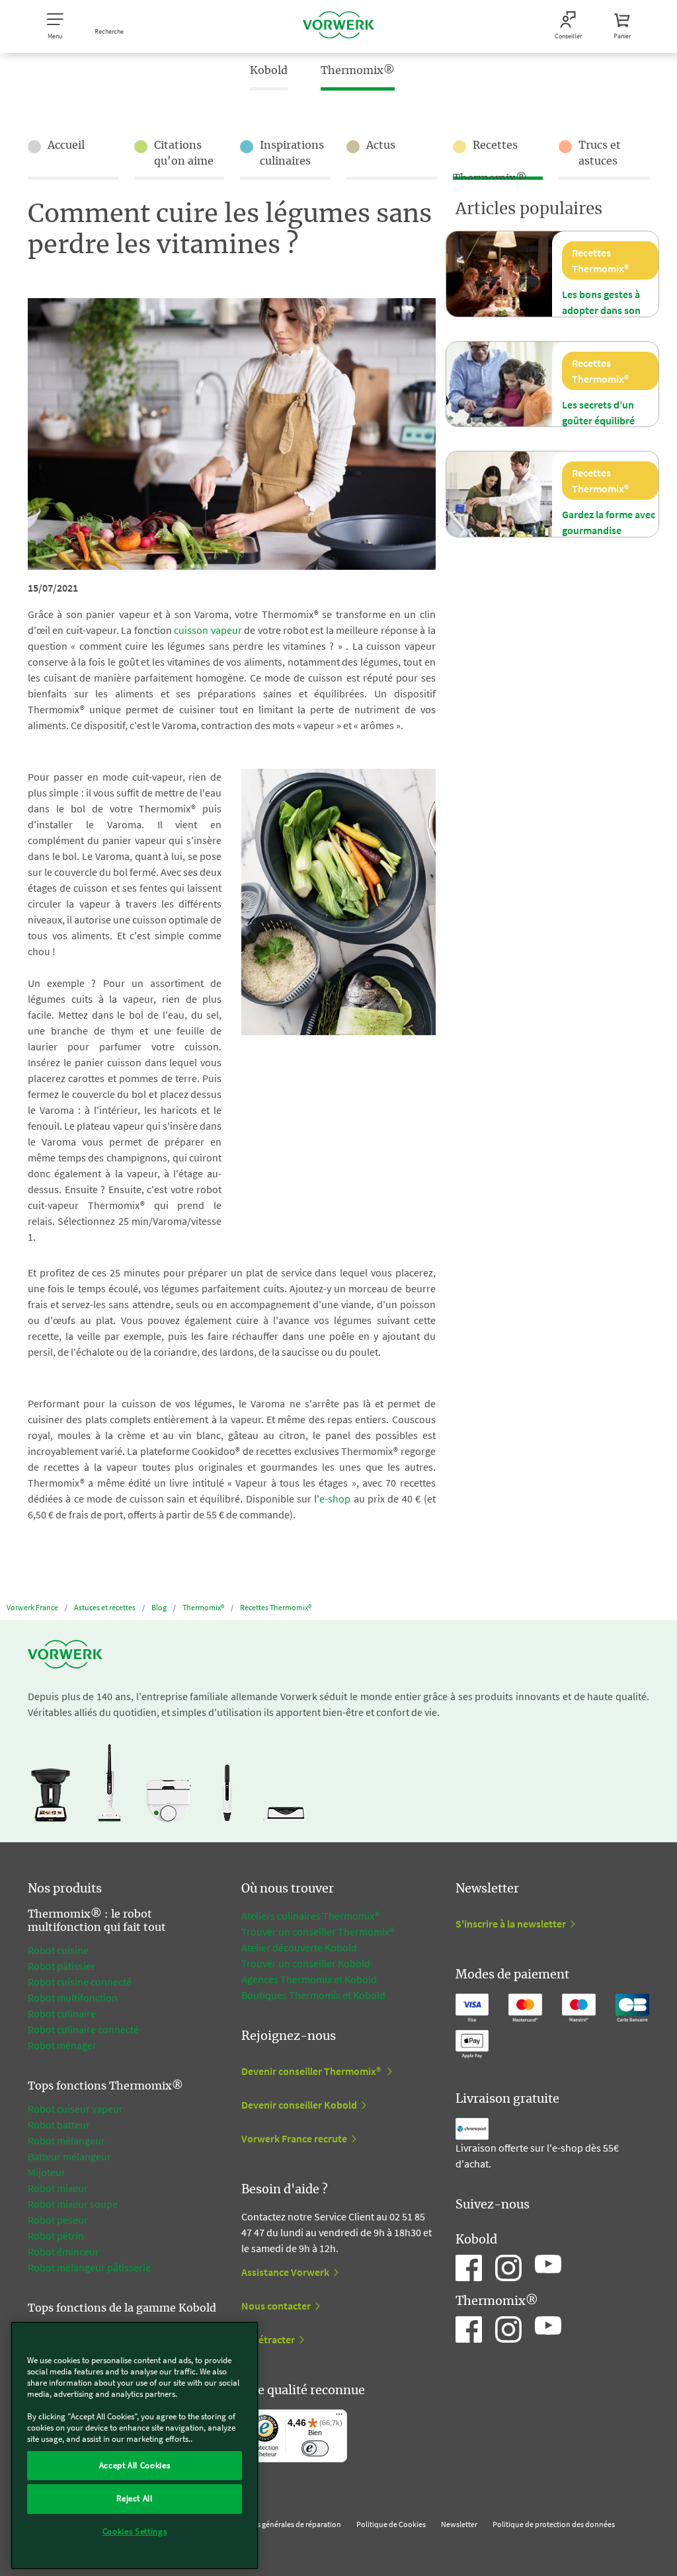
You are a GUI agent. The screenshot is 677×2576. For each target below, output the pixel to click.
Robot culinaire (62, 2013)
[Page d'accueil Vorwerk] (338, 26)
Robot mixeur (58, 2188)
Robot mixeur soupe (73, 2204)
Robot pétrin (56, 2236)
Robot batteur (59, 2125)
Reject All (135, 2498)
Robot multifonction (73, 1998)
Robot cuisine (58, 1950)
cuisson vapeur (208, 630)
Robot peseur (58, 2220)
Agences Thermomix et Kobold (309, 1979)
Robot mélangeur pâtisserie (89, 2267)
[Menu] (339, 2417)
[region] (135, 2445)
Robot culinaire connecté (83, 2029)
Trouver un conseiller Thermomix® (318, 1932)
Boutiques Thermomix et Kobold (313, 1995)
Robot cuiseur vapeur (75, 2109)
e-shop (335, 1499)
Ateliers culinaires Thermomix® (310, 1916)
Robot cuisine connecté (80, 1982)
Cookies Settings (135, 2531)
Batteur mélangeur (69, 2156)
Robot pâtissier (61, 1966)
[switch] (315, 2449)
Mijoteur (47, 2172)
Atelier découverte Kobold (299, 1947)
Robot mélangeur (66, 2140)
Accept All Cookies (135, 2465)
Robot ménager (62, 2045)
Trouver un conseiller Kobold (306, 1963)
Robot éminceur (63, 2251)
